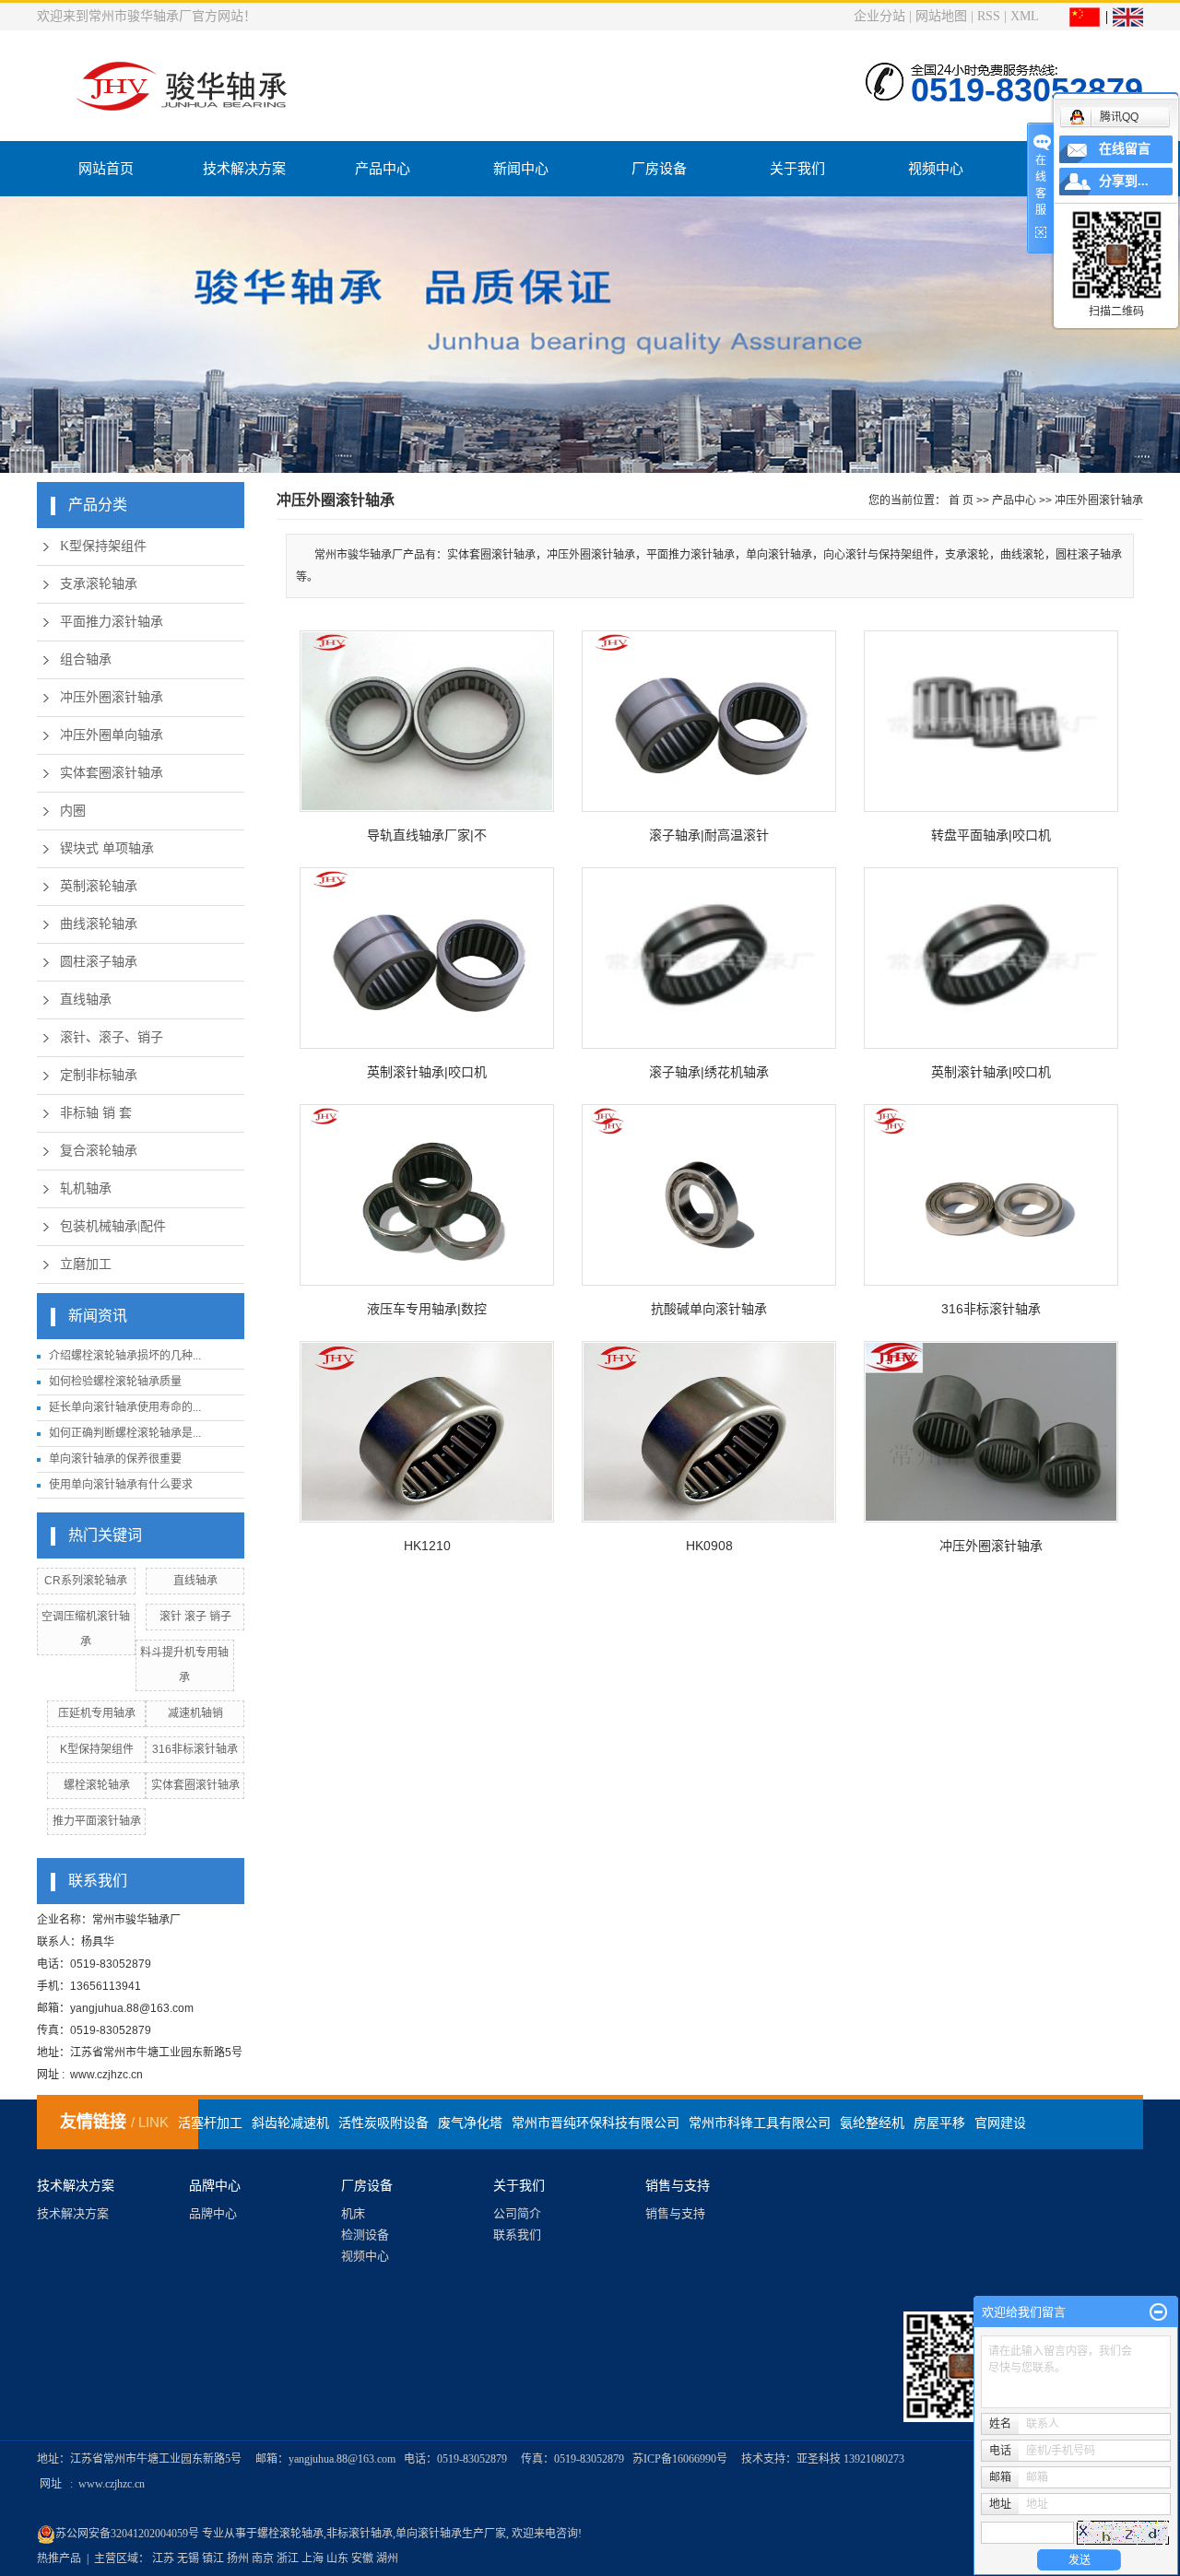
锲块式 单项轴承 (107, 848)
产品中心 (383, 168)
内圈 (73, 811)
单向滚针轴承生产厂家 (451, 2534)
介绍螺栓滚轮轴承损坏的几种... (125, 1356)
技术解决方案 (244, 168)
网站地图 (941, 16)
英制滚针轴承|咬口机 (427, 1072)
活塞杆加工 (210, 2123)
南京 (263, 2558)
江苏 (163, 2558)
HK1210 (427, 1546)
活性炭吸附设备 (383, 2123)
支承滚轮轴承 (99, 584)
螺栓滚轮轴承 (97, 1785)
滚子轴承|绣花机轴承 (709, 1072)
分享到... (1124, 181)
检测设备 (365, 2235)
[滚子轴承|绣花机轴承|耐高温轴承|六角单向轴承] (709, 958)
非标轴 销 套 (96, 1113)
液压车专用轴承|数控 (427, 1309)
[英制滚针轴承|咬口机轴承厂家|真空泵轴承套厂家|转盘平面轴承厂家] (427, 958)
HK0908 (709, 1546)
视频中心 (936, 168)
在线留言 (1125, 149)
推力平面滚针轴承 (97, 1821)
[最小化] (1158, 2312)
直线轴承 (86, 1000)
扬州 (238, 2558)
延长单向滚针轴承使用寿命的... (125, 1407)
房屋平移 (939, 2123)
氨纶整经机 (872, 2123)
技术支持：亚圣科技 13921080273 (823, 2459)
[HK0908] (709, 1432)
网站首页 (106, 168)
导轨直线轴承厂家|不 (427, 835)
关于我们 (797, 168)
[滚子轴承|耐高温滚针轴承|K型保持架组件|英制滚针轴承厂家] (709, 721)
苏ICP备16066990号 (680, 2459)
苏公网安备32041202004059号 (129, 2534)
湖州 (387, 2558)
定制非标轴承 (99, 1075)
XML (1024, 16)
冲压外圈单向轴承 (112, 735)
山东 (337, 2558)
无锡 (188, 2558)
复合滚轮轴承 (99, 1151)
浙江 (288, 2558)
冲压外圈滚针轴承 (112, 697)
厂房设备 (659, 168)
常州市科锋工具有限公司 (760, 2123)
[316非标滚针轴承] (991, 1195)
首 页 (961, 500)
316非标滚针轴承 (195, 1749)
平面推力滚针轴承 (112, 622)
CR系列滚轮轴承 (86, 1581)
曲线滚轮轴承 (99, 924)
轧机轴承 (86, 1188)
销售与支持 (675, 2213)
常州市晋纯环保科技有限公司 (596, 2123)
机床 (353, 2213)
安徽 (362, 2558)
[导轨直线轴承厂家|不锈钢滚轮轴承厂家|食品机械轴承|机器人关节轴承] (427, 721)
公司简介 (517, 2213)
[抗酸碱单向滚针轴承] (709, 1195)
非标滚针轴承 (360, 2534)
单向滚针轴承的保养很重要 (115, 1459)
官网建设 (1000, 2123)
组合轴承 (86, 659)
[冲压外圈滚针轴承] (991, 1432)
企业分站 (879, 16)
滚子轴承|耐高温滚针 (709, 835)
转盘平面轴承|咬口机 (991, 835)
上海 (313, 2558)
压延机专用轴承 (97, 1713)
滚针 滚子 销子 (195, 1617)
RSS (989, 16)
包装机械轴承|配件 (113, 1226)
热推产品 (59, 2558)
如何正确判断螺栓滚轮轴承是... (125, 1433)
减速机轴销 (195, 1713)
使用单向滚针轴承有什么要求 (121, 1485)
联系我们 (517, 2235)
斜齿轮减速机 (290, 2123)
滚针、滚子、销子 (112, 1037)
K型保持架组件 (103, 546)
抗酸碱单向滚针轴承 (709, 1309)
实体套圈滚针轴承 (112, 773)
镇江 (213, 2558)
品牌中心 (213, 2213)
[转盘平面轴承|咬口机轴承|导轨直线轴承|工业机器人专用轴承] (991, 721)
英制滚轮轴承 (99, 886)
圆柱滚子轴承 (99, 962)
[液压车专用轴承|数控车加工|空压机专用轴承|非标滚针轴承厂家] (427, 1195)
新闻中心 (521, 168)
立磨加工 (86, 1264)
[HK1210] (427, 1432)
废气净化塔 (470, 2123)
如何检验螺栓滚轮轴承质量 (115, 1382)
